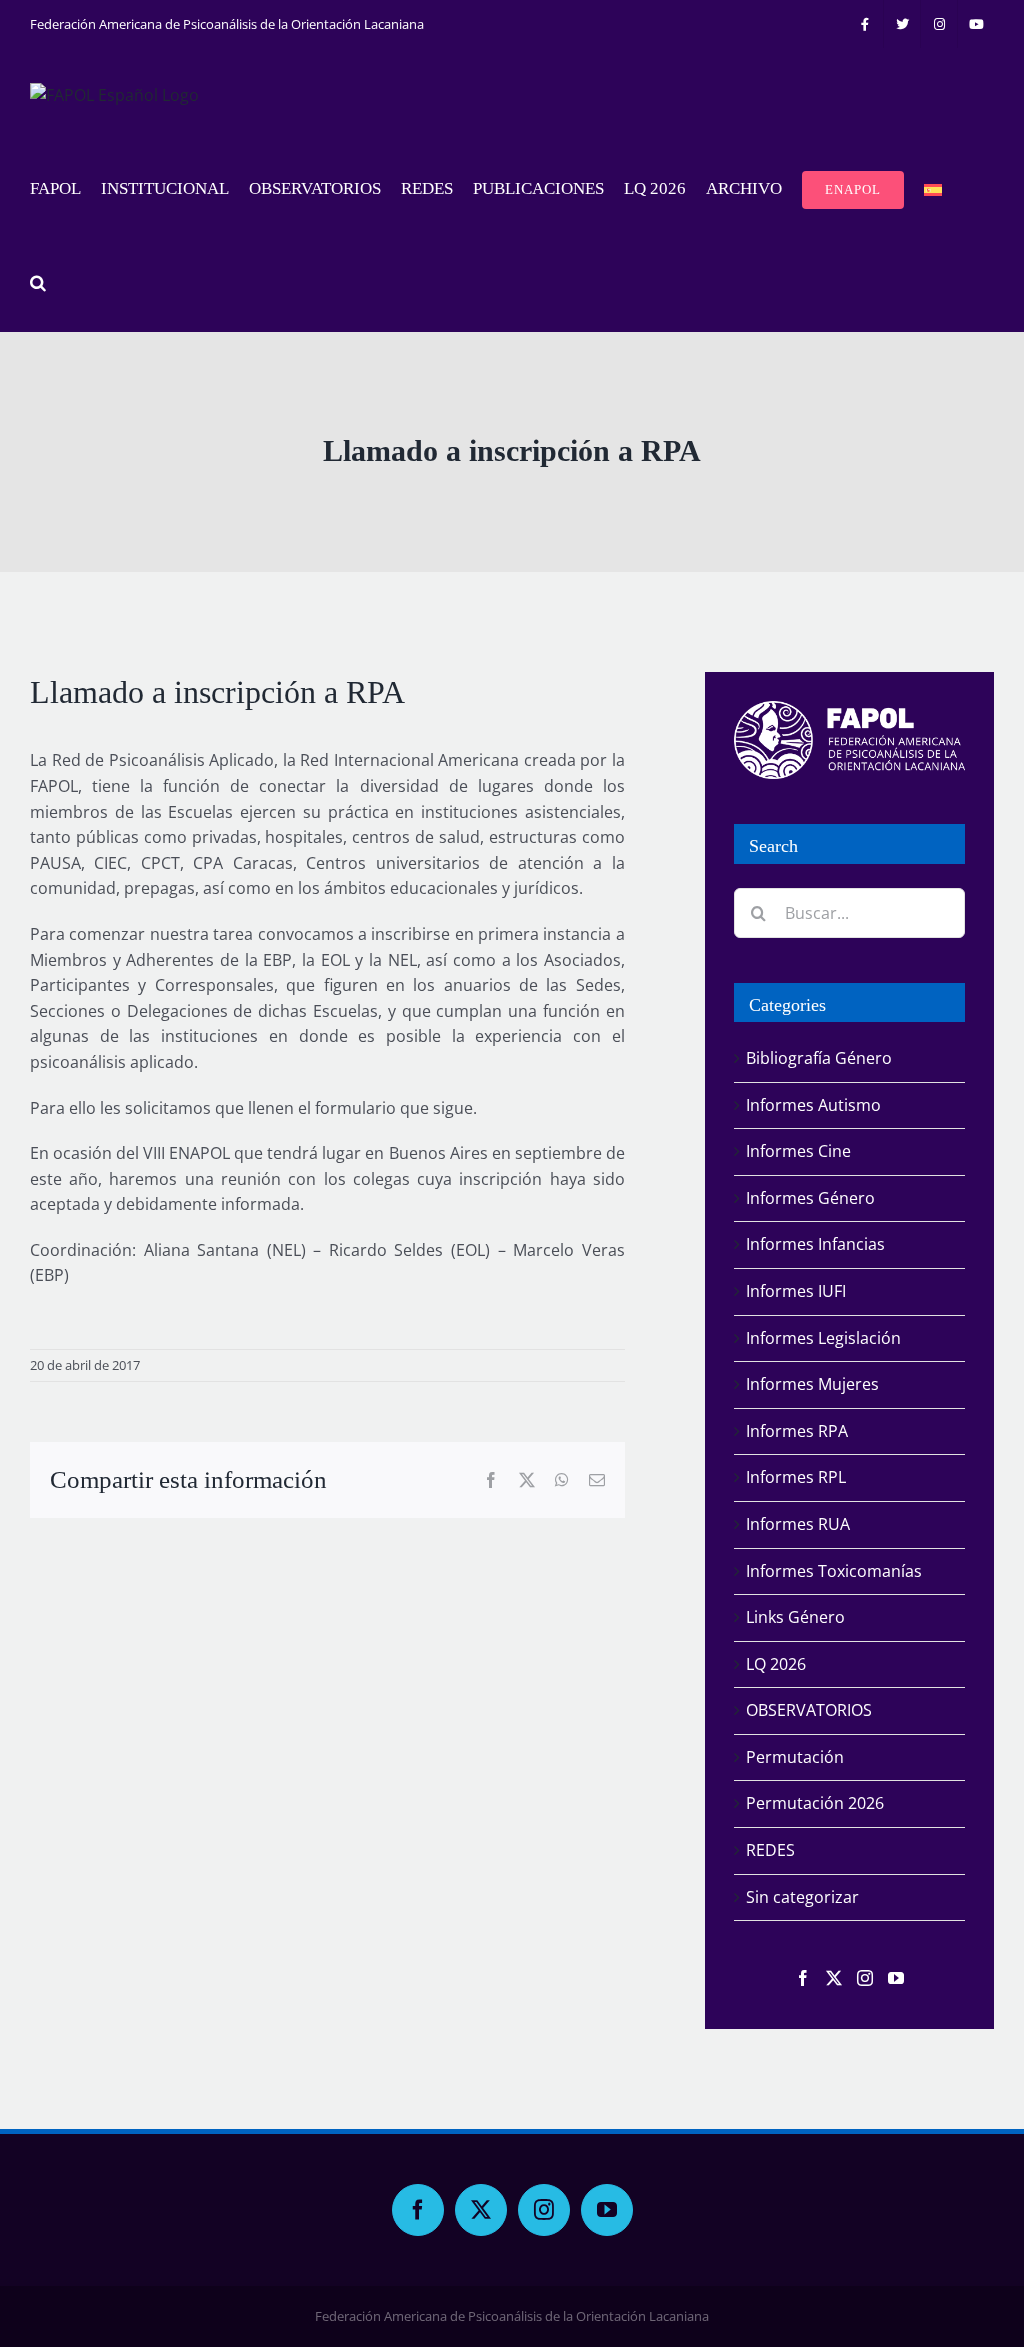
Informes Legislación (823, 1338)
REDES (770, 1850)
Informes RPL (796, 1477)
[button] (38, 284)
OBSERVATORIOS (809, 1710)
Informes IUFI (796, 1291)
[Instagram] (865, 1978)
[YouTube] (896, 1978)
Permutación (795, 1757)
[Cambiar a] (933, 190)
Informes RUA (798, 1524)
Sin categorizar (802, 1897)
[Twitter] (834, 1978)
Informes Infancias (815, 1244)
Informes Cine (798, 1151)
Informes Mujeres (812, 1384)
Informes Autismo (813, 1105)
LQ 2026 (776, 1664)
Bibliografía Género (819, 1058)
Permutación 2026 (815, 1803)
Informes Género (810, 1198)
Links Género (795, 1617)
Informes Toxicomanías (834, 1571)
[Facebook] (803, 1978)
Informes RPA (797, 1431)
